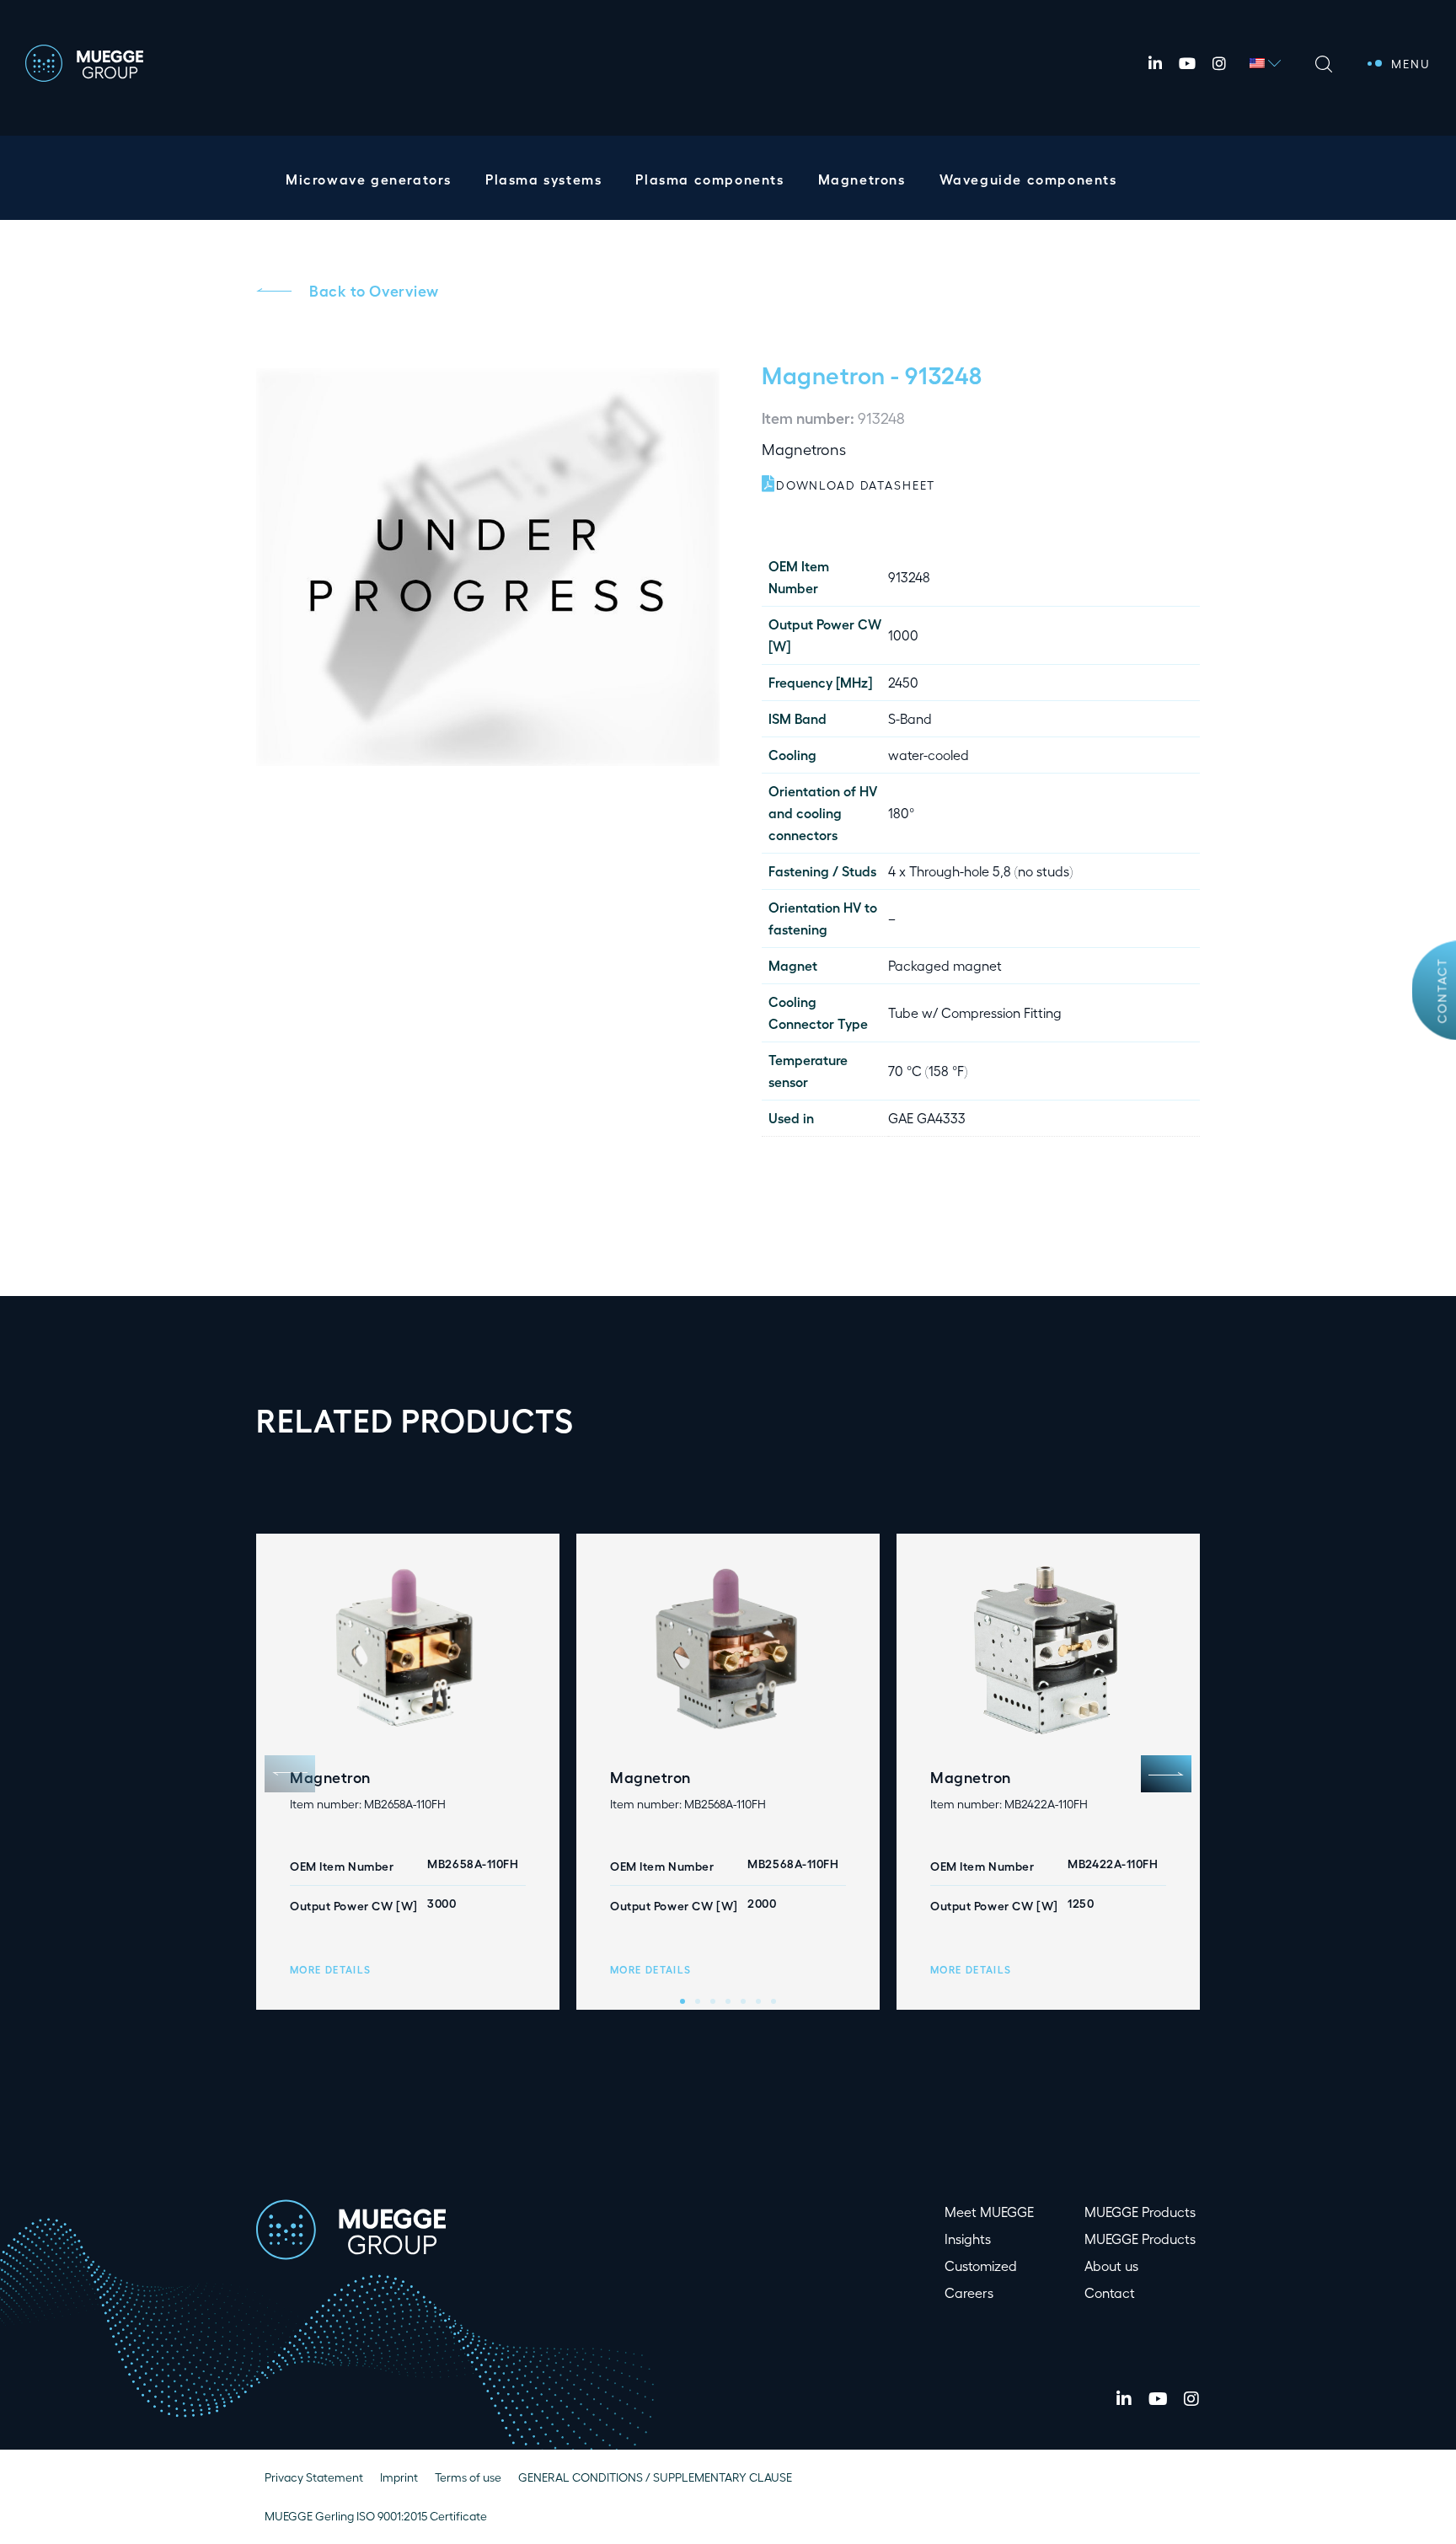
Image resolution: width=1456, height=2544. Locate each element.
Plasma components (709, 179)
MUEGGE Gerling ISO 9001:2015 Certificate (376, 2516)
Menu (1411, 64)
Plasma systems (543, 179)
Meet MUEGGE (989, 2212)
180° (901, 813)
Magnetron (824, 374)
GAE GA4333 (927, 1118)
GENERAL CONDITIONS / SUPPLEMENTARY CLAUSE (655, 2477)
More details (330, 1969)
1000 (903, 635)
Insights (968, 2239)
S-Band (910, 718)
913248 (909, 577)
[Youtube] (1187, 63)
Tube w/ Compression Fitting (975, 1012)
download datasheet (856, 485)
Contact (1442, 991)
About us (1111, 2265)
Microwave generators (369, 179)
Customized (981, 2265)
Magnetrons (862, 179)
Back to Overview (374, 290)
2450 (903, 682)
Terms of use (468, 2477)
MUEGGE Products (1140, 2212)
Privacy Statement (314, 2477)
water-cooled (929, 755)
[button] (1166, 1774)
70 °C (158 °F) (928, 1071)
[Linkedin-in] (1155, 63)
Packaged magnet (945, 965)
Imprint (399, 2477)
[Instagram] (1219, 63)
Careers (969, 2292)
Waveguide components (1028, 179)
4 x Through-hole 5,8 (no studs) (980, 871)
